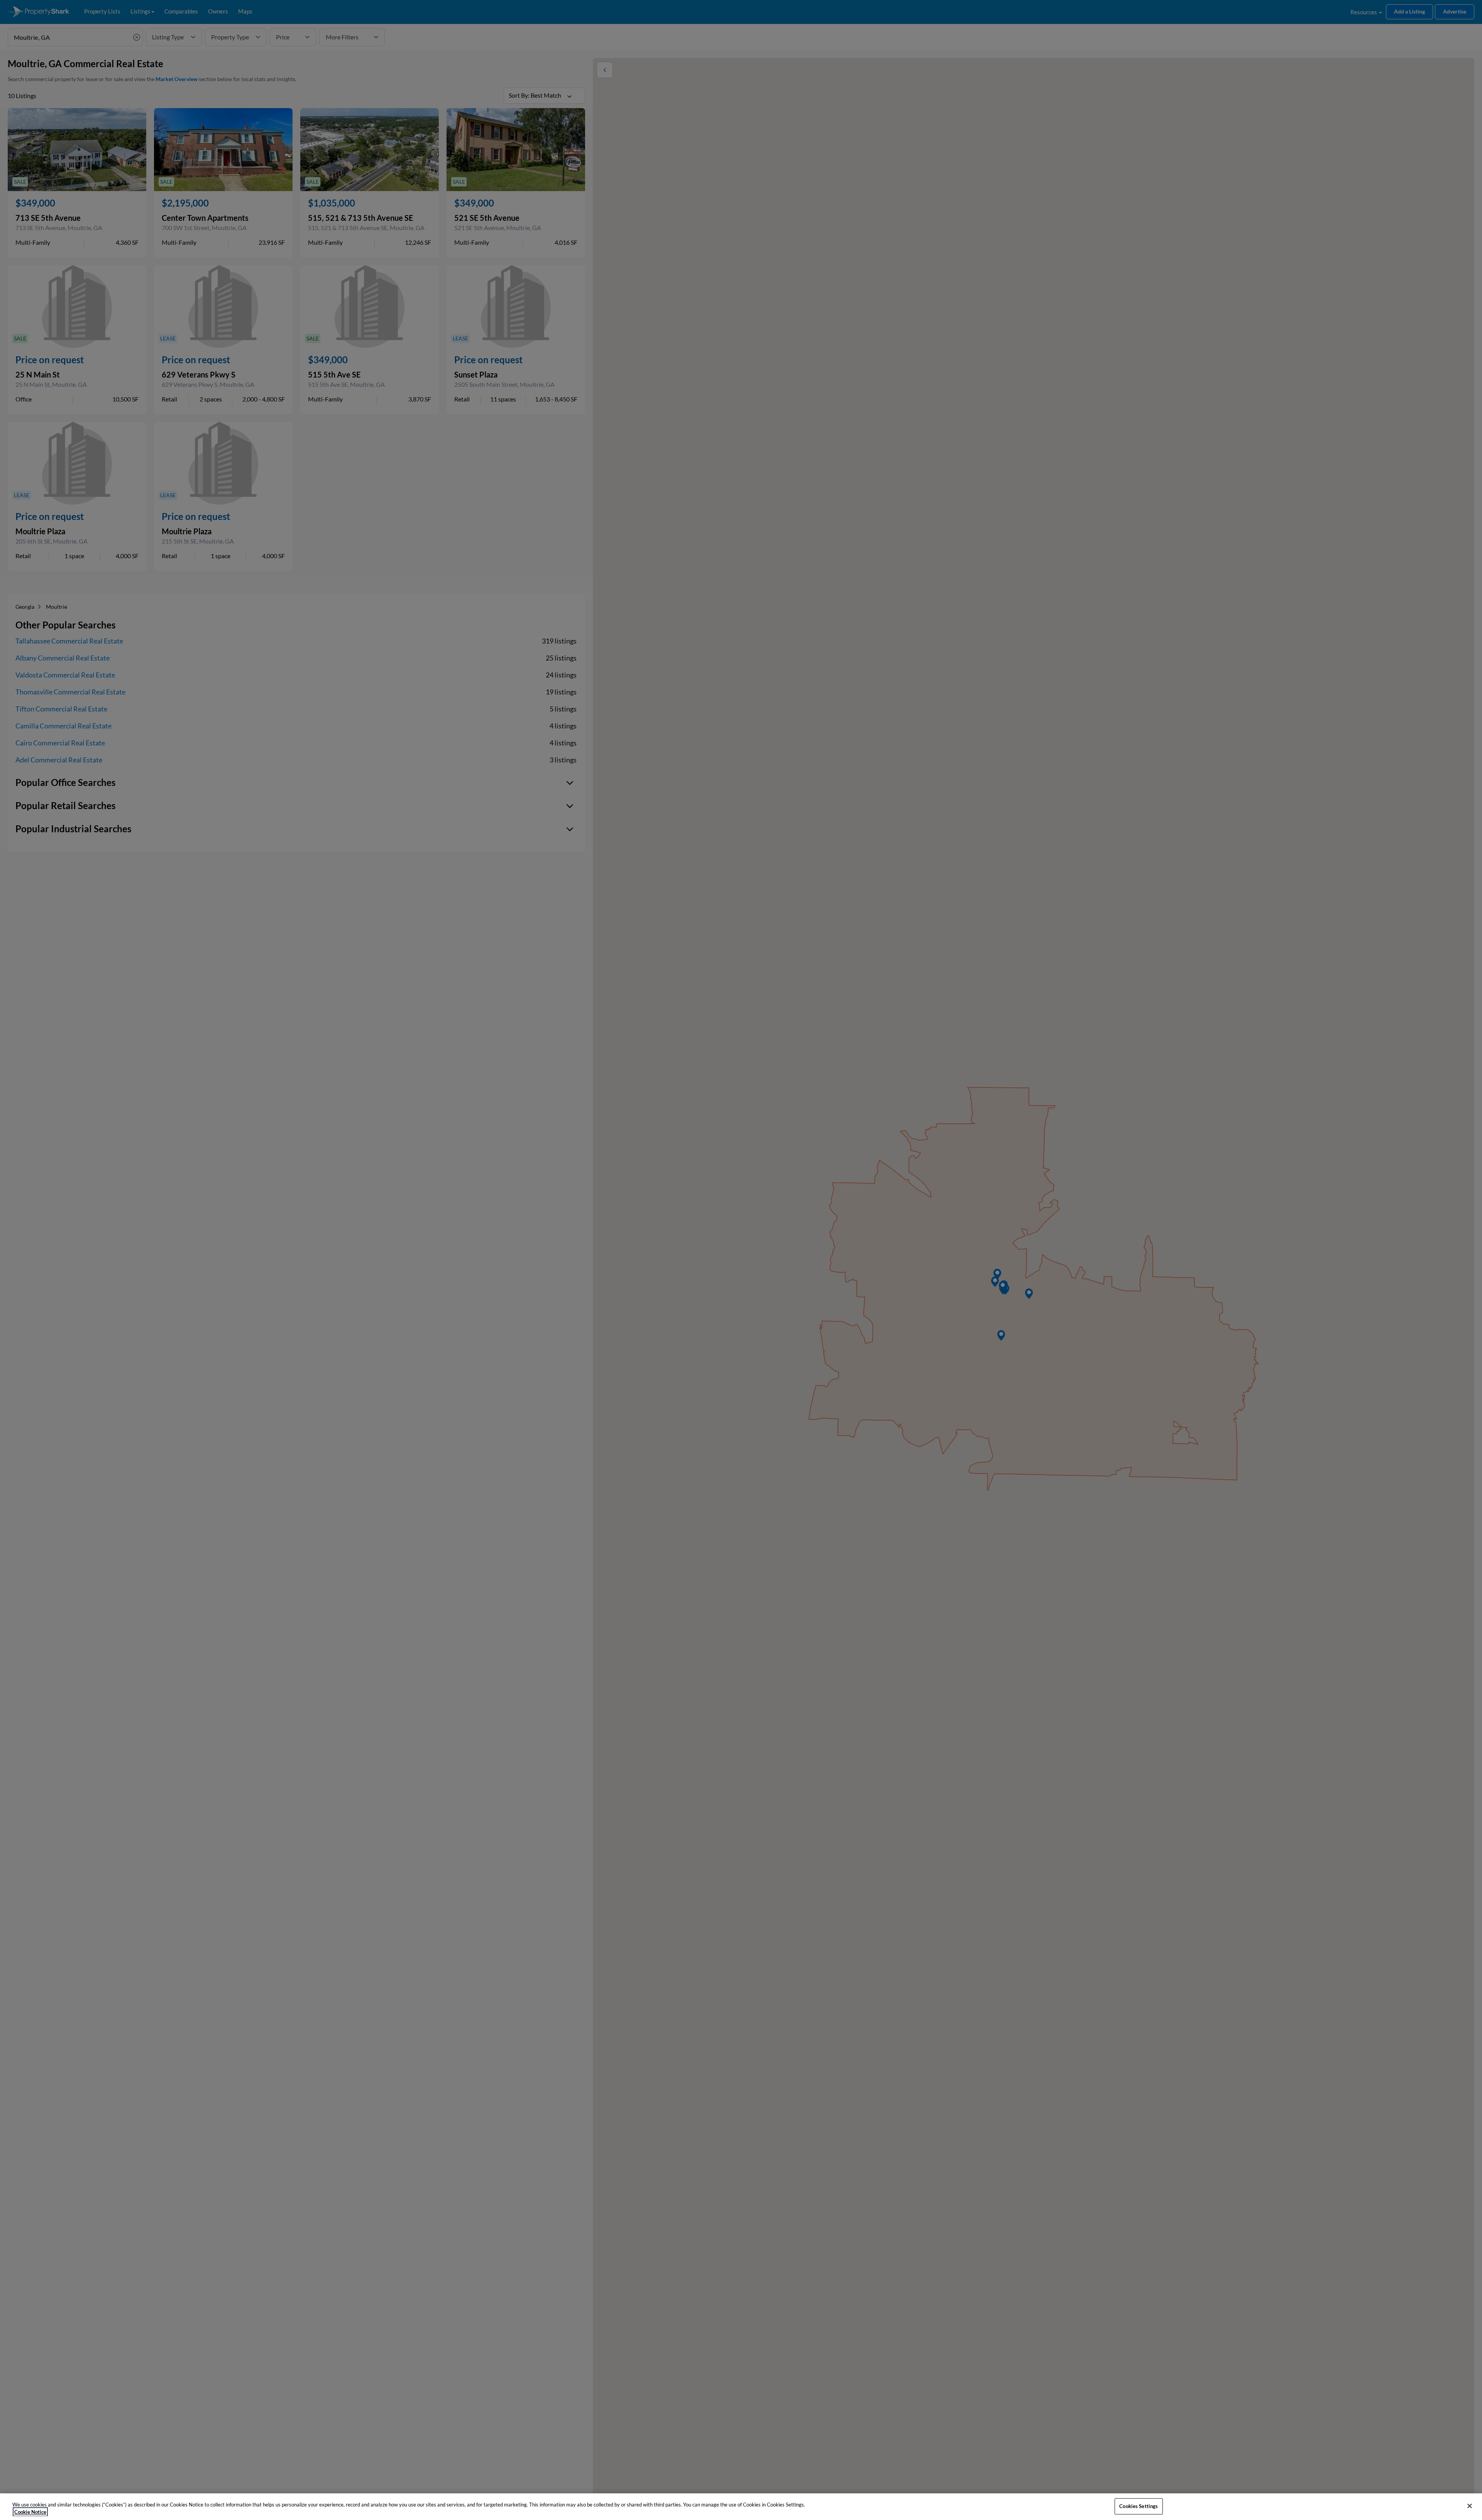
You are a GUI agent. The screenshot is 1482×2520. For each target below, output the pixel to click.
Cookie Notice (30, 2512)
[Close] (1470, 2506)
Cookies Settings (1139, 2506)
